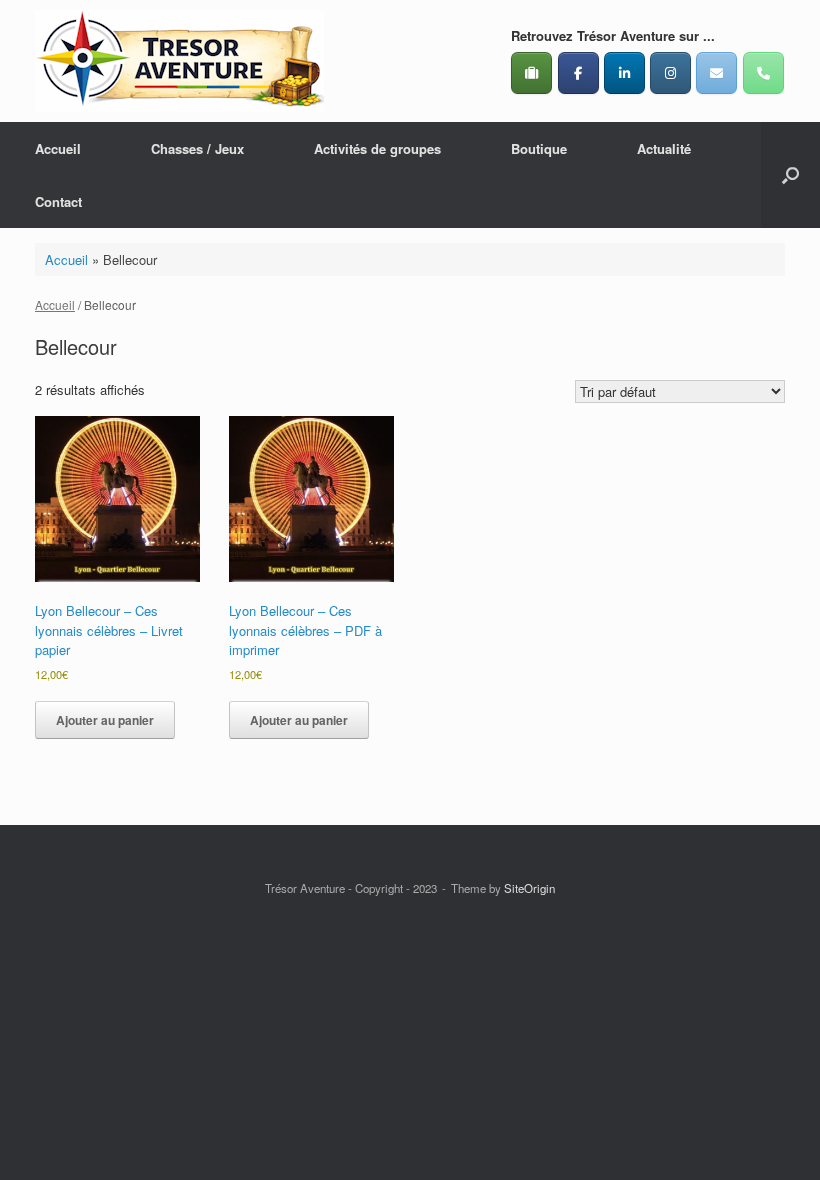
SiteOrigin (529, 888)
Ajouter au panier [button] (105, 720)
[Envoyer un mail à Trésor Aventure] (716, 73)
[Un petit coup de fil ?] (763, 73)
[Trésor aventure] (179, 61)
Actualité (664, 148)
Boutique (539, 148)
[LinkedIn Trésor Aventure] (624, 73)
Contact (58, 201)
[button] (790, 175)
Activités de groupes (377, 148)
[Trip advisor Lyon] (531, 73)
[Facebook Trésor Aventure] (578, 73)
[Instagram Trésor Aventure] (670, 73)
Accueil (58, 148)
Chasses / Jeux (197, 148)
